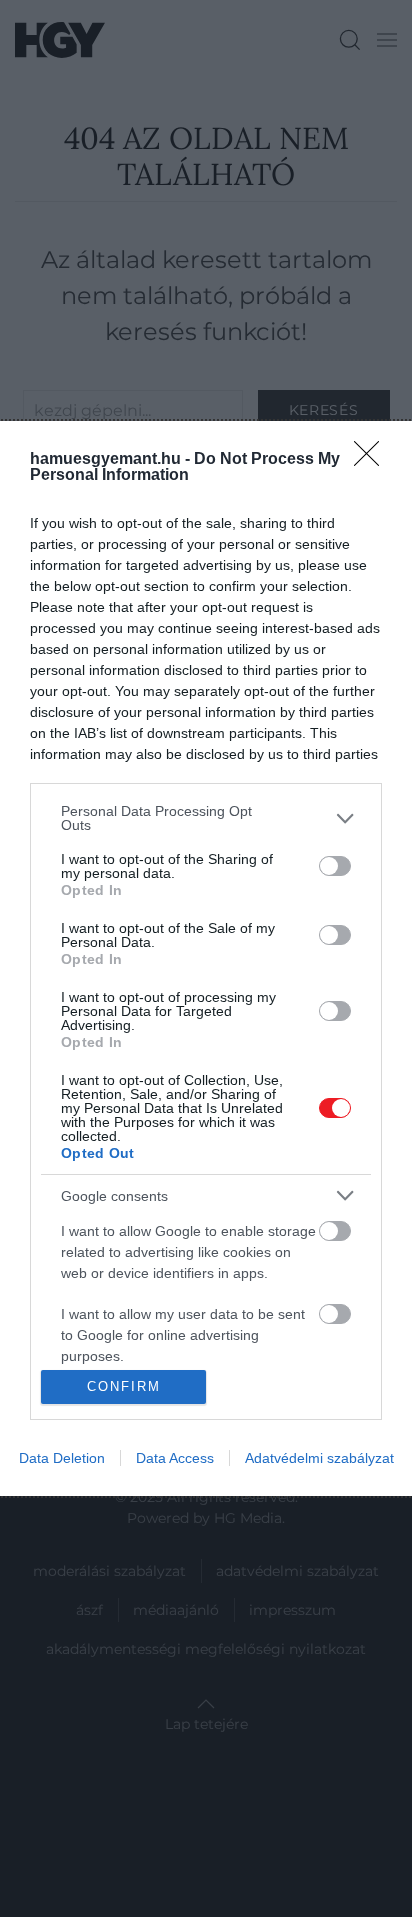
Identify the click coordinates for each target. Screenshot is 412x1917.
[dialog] (206, 958)
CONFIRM (124, 1386)
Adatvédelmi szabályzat (319, 1458)
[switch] (335, 866)
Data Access (175, 1458)
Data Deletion (62, 1458)
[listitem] (206, 818)
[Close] (373, 460)
